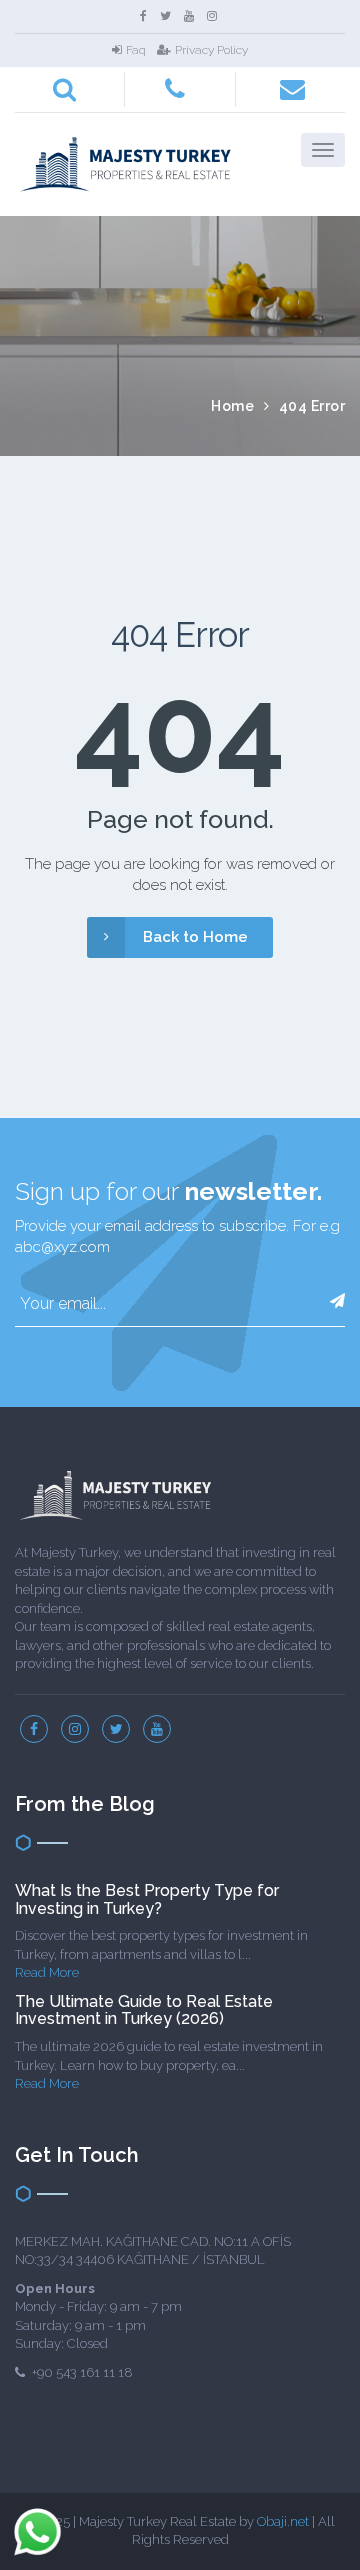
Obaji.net (283, 2521)
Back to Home (195, 937)
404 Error (312, 406)
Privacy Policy (211, 50)
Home (232, 406)
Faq (136, 50)
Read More (47, 1972)
